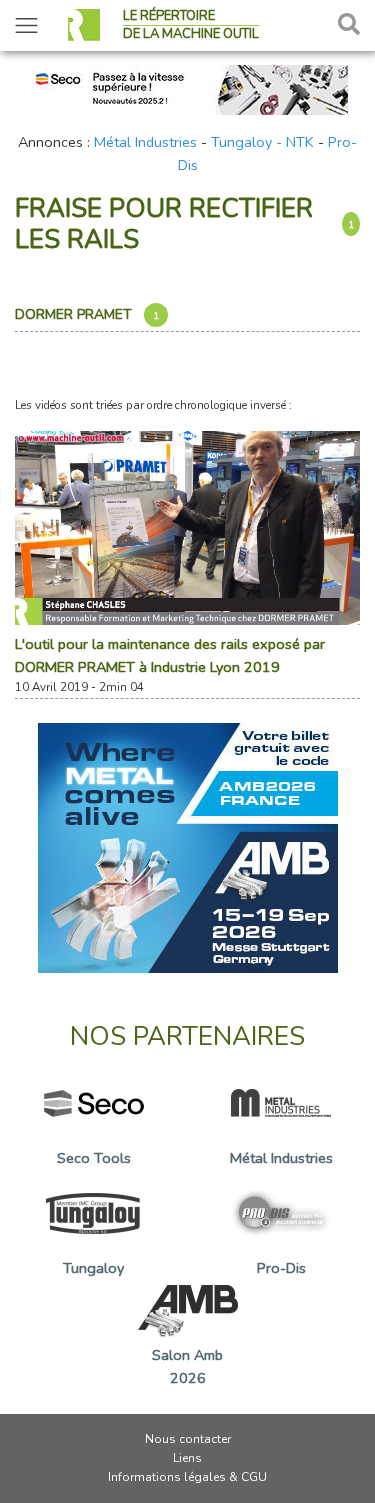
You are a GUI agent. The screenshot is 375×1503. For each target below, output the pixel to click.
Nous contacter (188, 1439)
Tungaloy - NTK (262, 142)
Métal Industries (145, 142)
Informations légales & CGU (187, 1477)
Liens (187, 1458)
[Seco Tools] (188, 88)
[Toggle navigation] (26, 25)
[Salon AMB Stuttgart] (188, 846)
